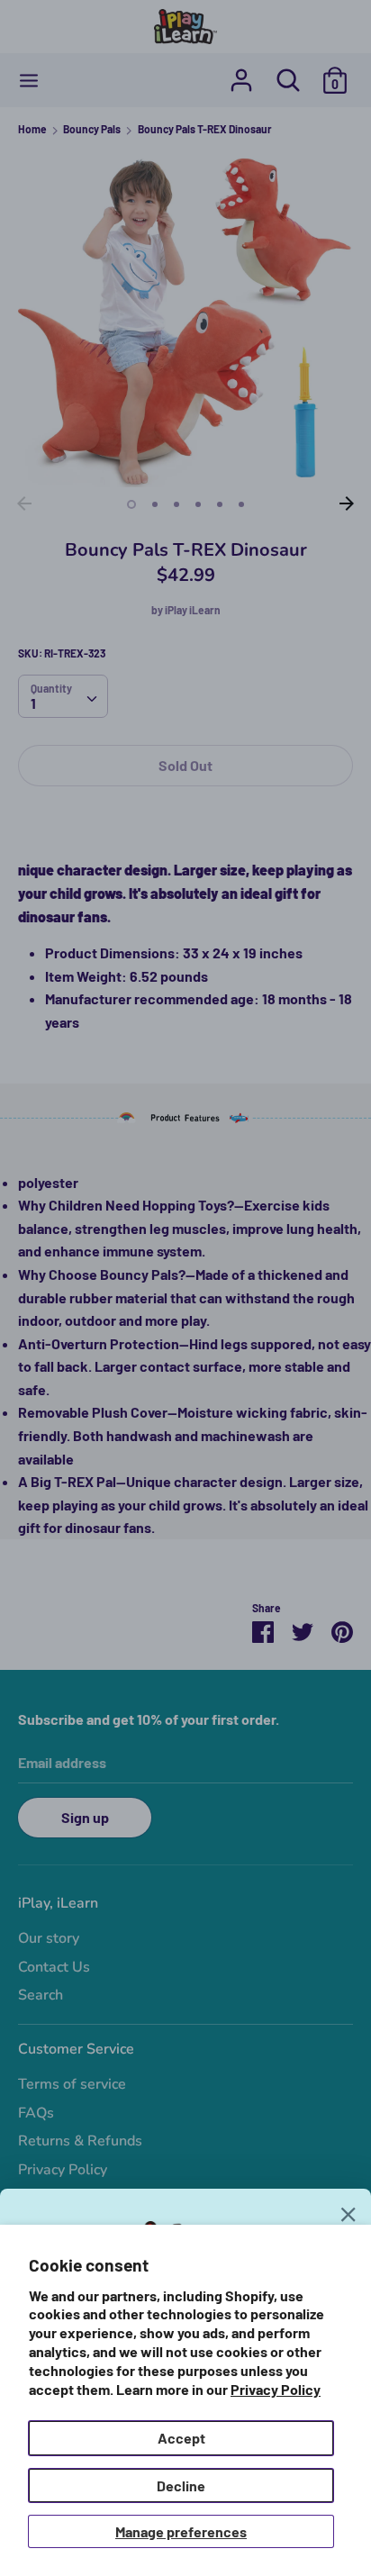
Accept (181, 2438)
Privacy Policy (276, 2389)
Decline (181, 2485)
